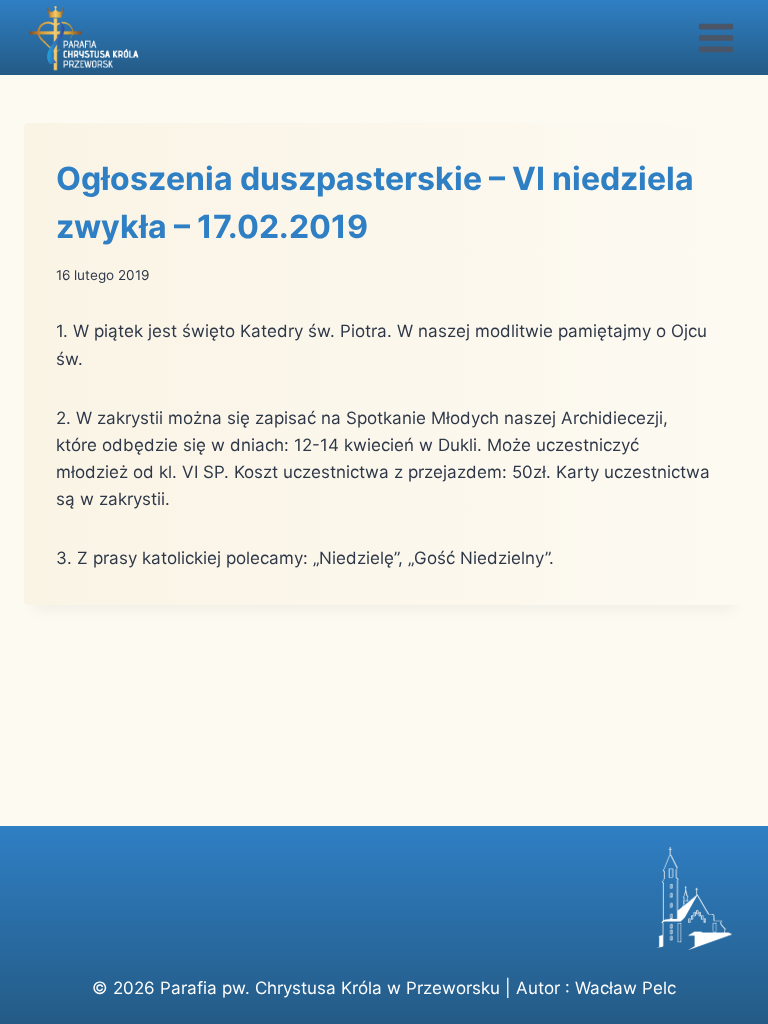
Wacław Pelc (625, 988)
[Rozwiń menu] (715, 37)
